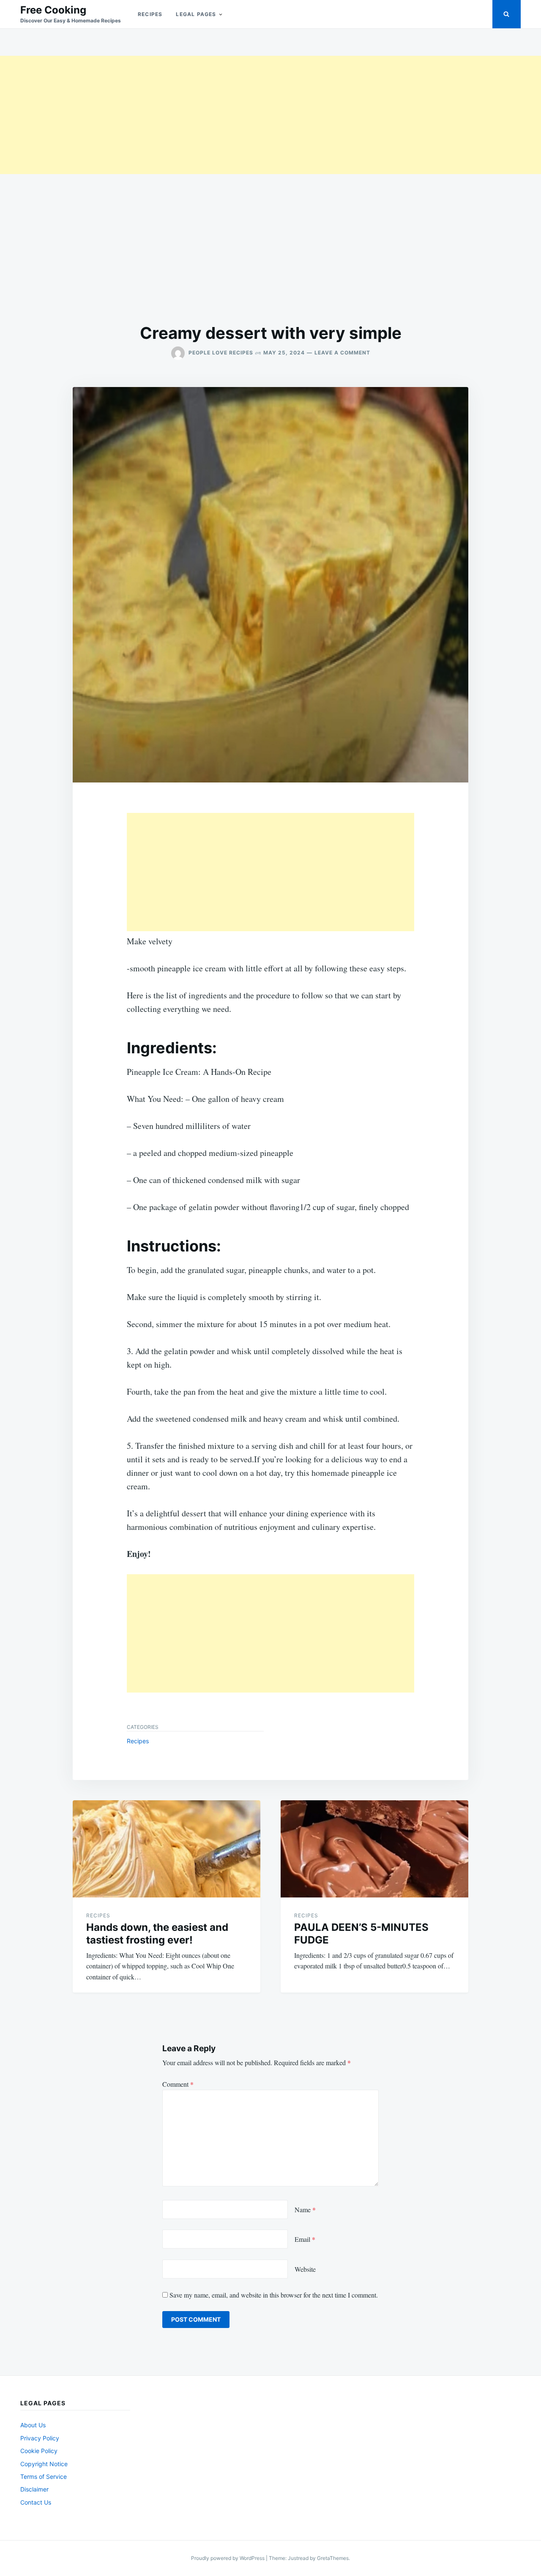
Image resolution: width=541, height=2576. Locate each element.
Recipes (150, 14)
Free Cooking (53, 10)
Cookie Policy (39, 2451)
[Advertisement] (254, 115)
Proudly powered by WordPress (228, 2558)
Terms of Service (44, 2477)
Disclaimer (34, 2489)
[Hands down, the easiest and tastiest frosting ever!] (167, 1849)
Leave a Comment (342, 353)
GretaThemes (333, 2558)
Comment (178, 2084)
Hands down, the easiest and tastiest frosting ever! (157, 1934)
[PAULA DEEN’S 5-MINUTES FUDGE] (374, 1849)
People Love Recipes (221, 353)
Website (305, 2269)
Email (305, 2239)
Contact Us (36, 2502)
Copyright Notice (44, 2464)
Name (305, 2209)
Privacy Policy (40, 2438)
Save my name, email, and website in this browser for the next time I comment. (274, 2295)
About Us (33, 2425)
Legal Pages (196, 14)
